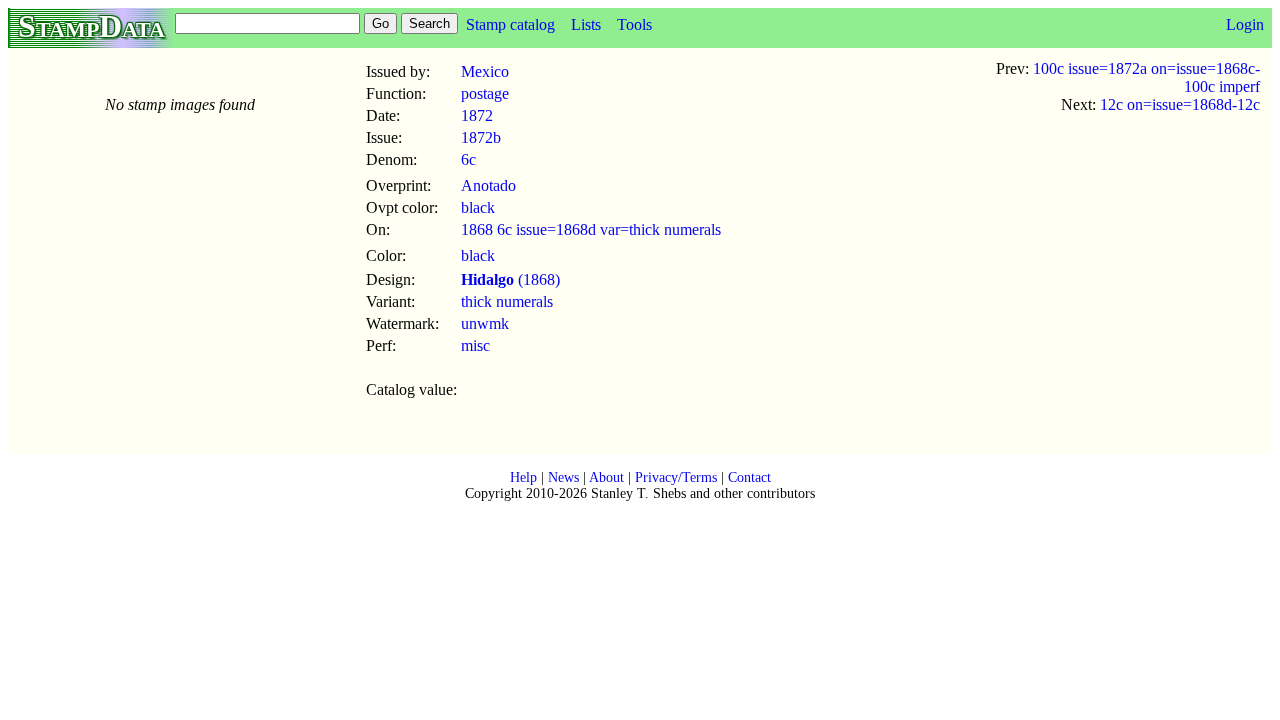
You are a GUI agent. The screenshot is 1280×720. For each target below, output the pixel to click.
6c (468, 159)
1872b (481, 137)
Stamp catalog (510, 24)
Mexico (485, 71)
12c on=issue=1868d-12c (1180, 104)
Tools (634, 24)
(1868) (510, 279)
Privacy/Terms (676, 477)
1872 (477, 115)
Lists (586, 24)
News (563, 477)
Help (523, 477)
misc (475, 345)
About (606, 477)
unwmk (485, 323)
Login (1245, 24)
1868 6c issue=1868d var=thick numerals (591, 229)
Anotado (488, 185)
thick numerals (507, 301)
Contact (749, 477)
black (478, 207)
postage (485, 93)
